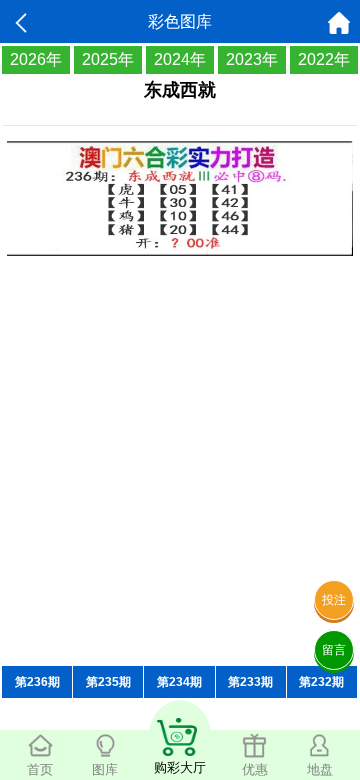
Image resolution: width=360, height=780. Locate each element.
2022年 (324, 59)
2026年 (36, 59)
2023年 (252, 59)
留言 (334, 650)
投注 (334, 600)
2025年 (108, 59)
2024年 (180, 59)
